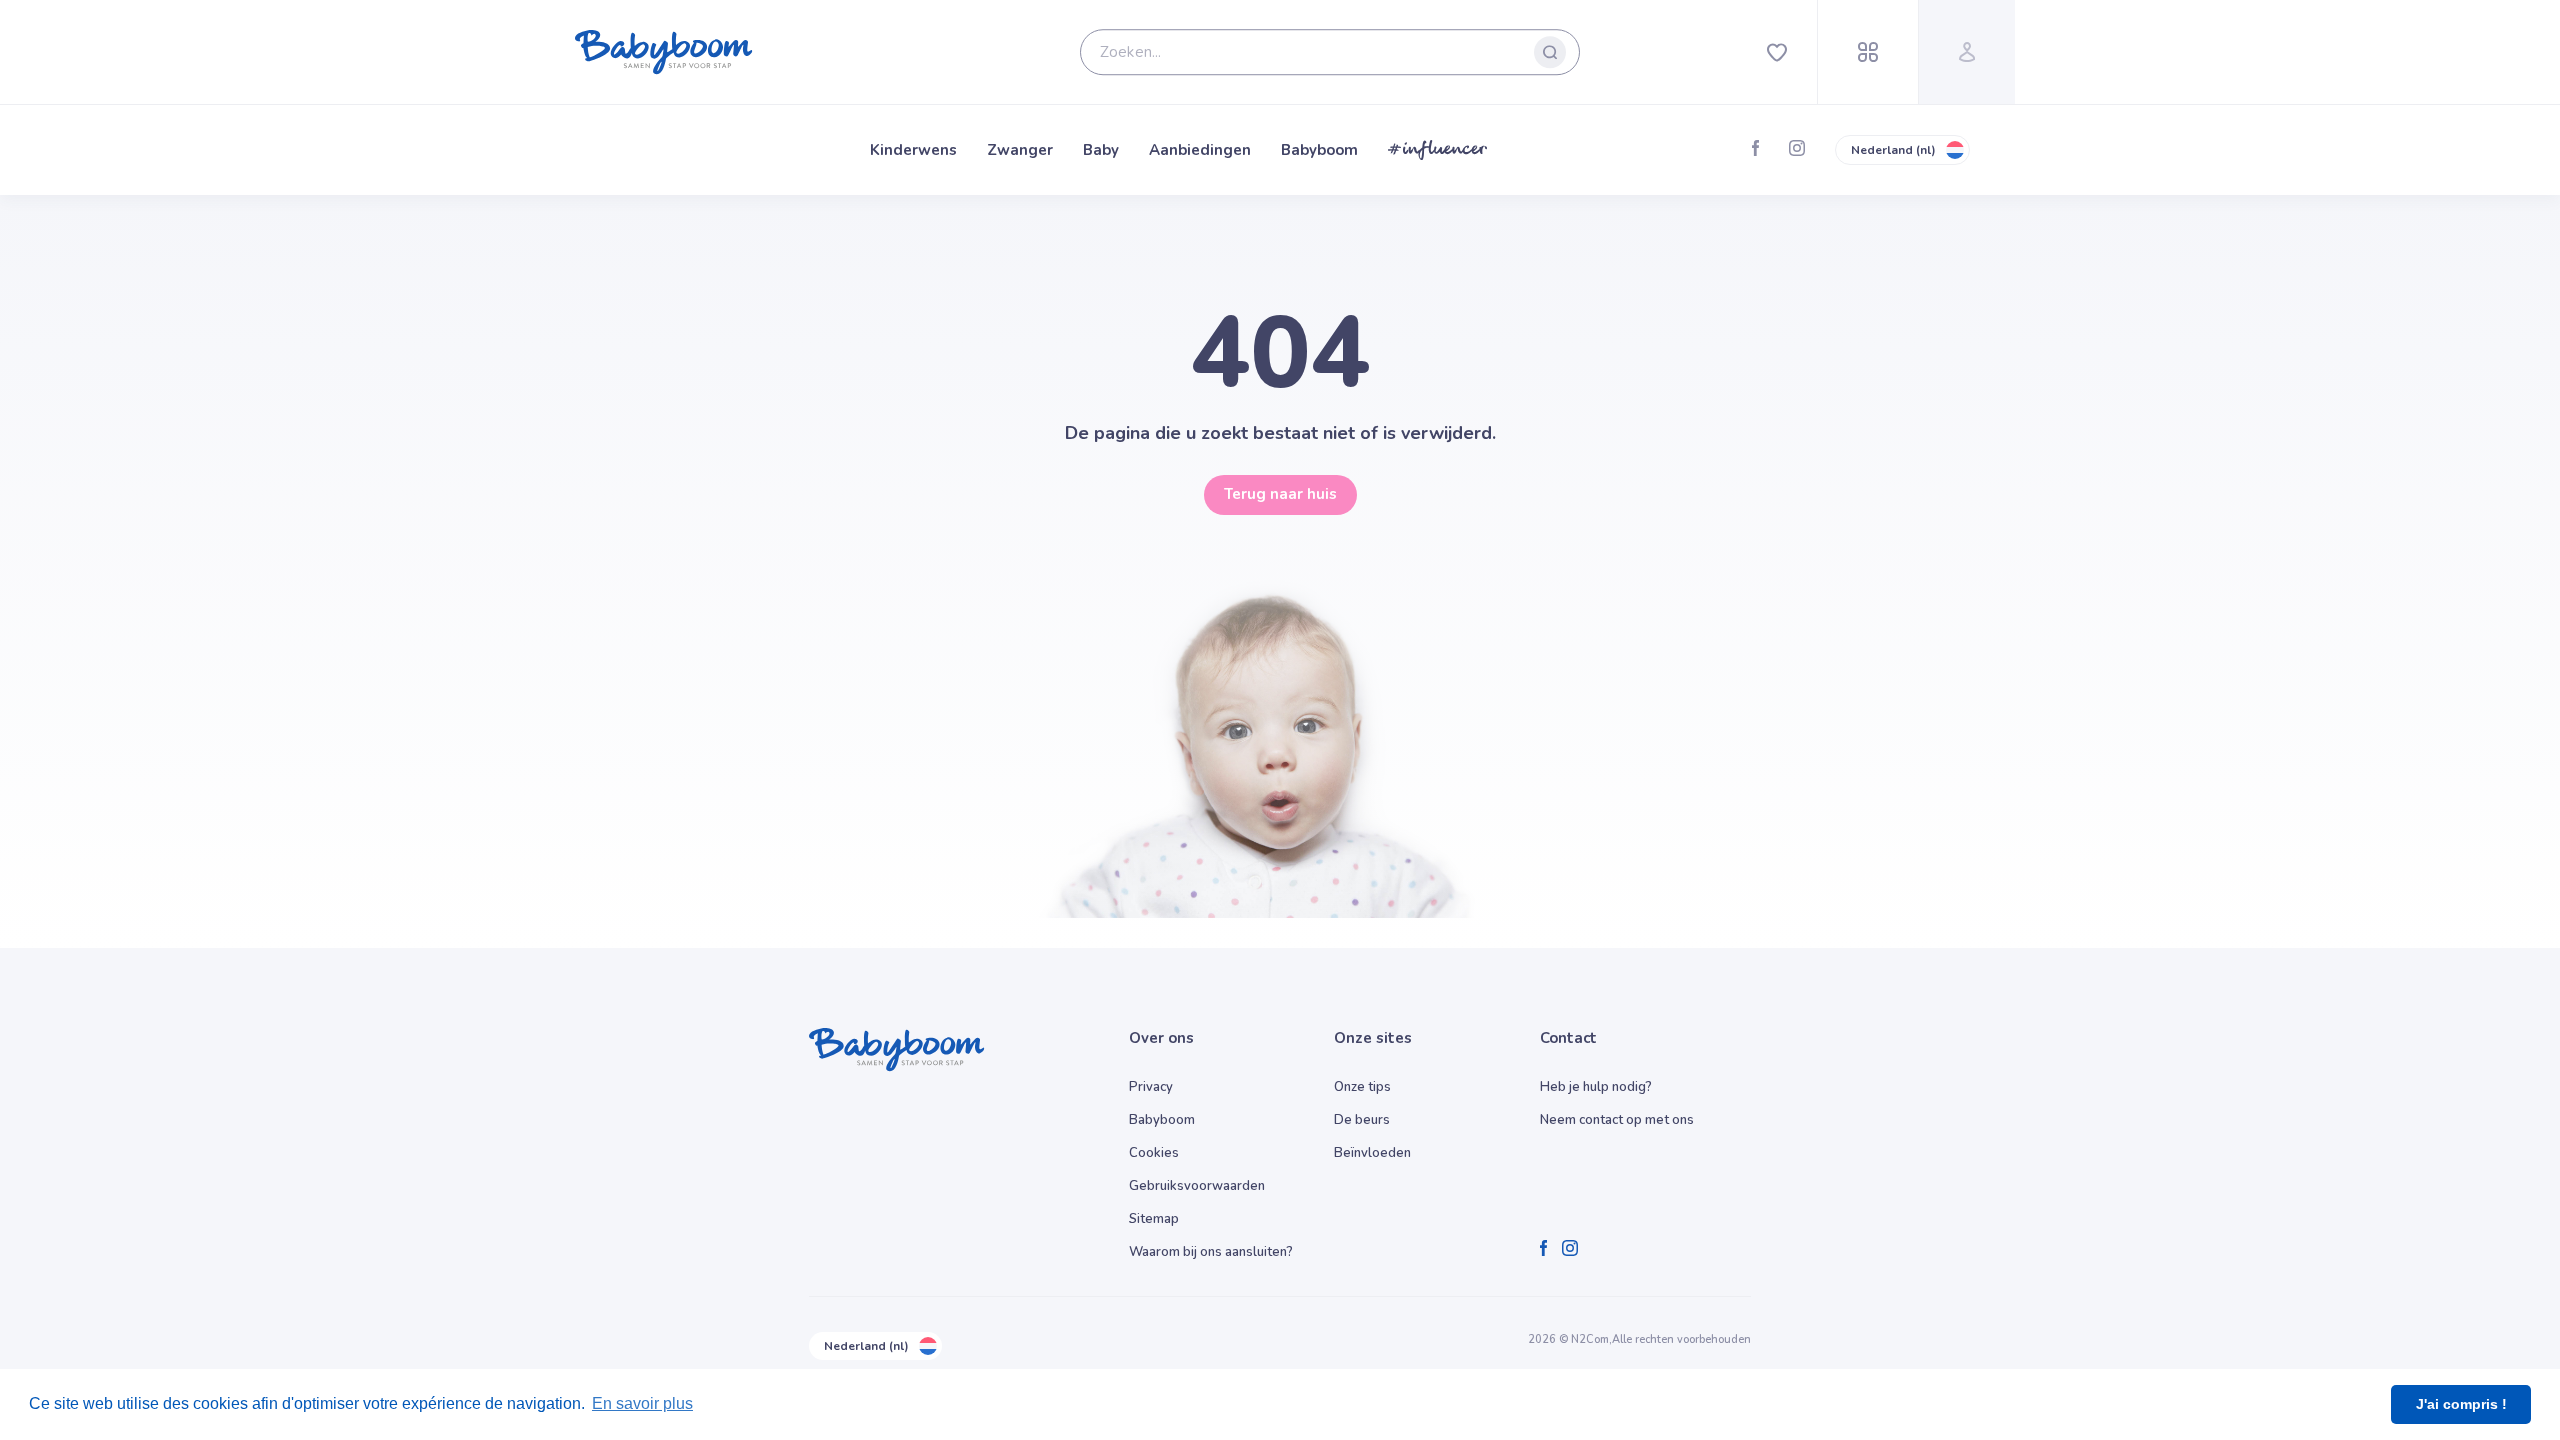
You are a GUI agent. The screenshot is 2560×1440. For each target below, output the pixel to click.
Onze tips (1362, 1087)
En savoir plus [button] (642, 1403)
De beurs (1362, 1120)
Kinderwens (913, 150)
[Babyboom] (664, 52)
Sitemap (1154, 1219)
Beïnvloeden (1372, 1153)
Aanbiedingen (1200, 150)
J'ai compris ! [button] (2461, 1404)
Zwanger (1020, 150)
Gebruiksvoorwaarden (1197, 1186)
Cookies (1154, 1153)
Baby (1101, 150)
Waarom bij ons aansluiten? (1211, 1252)
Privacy (1151, 1087)
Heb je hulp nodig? (1596, 1087)
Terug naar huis (1280, 494)
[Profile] (1966, 52)
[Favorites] (1777, 52)
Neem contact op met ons (1617, 1120)
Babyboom (1319, 150)
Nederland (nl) (1893, 150)
